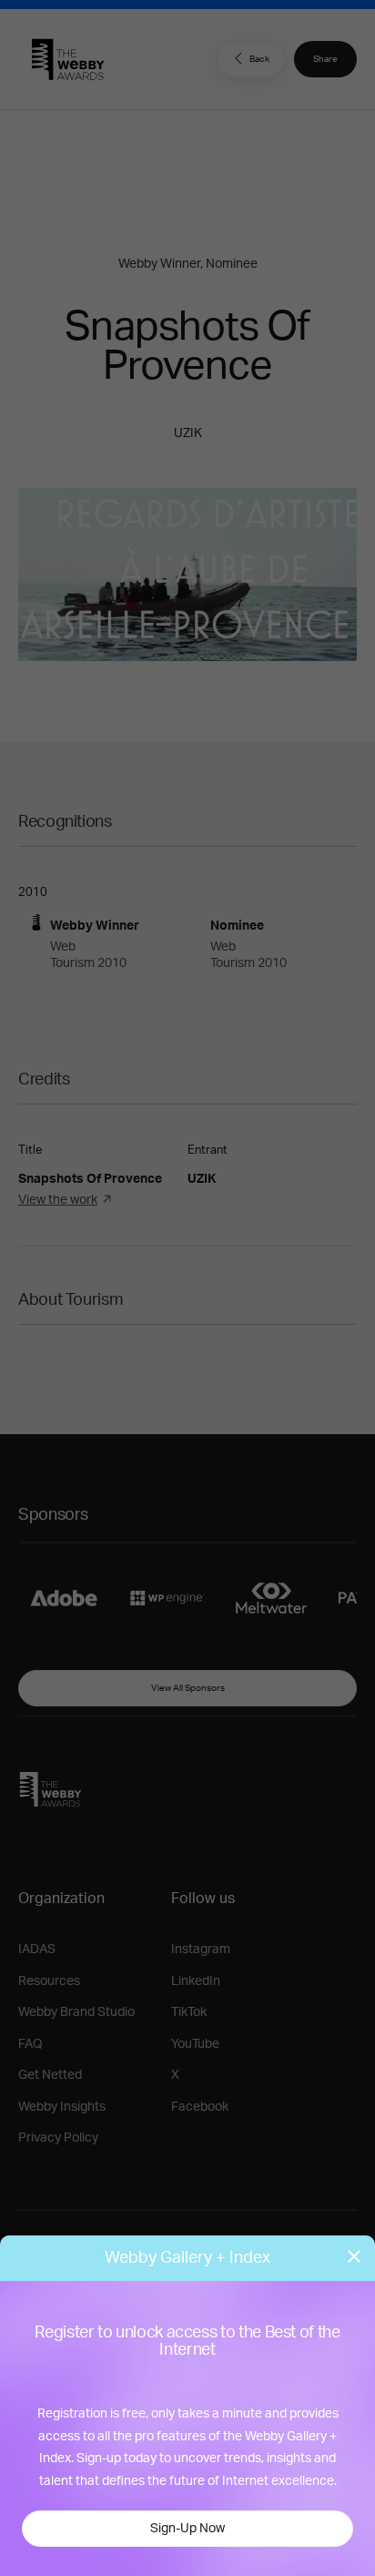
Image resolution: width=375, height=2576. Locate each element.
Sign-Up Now (187, 2529)
